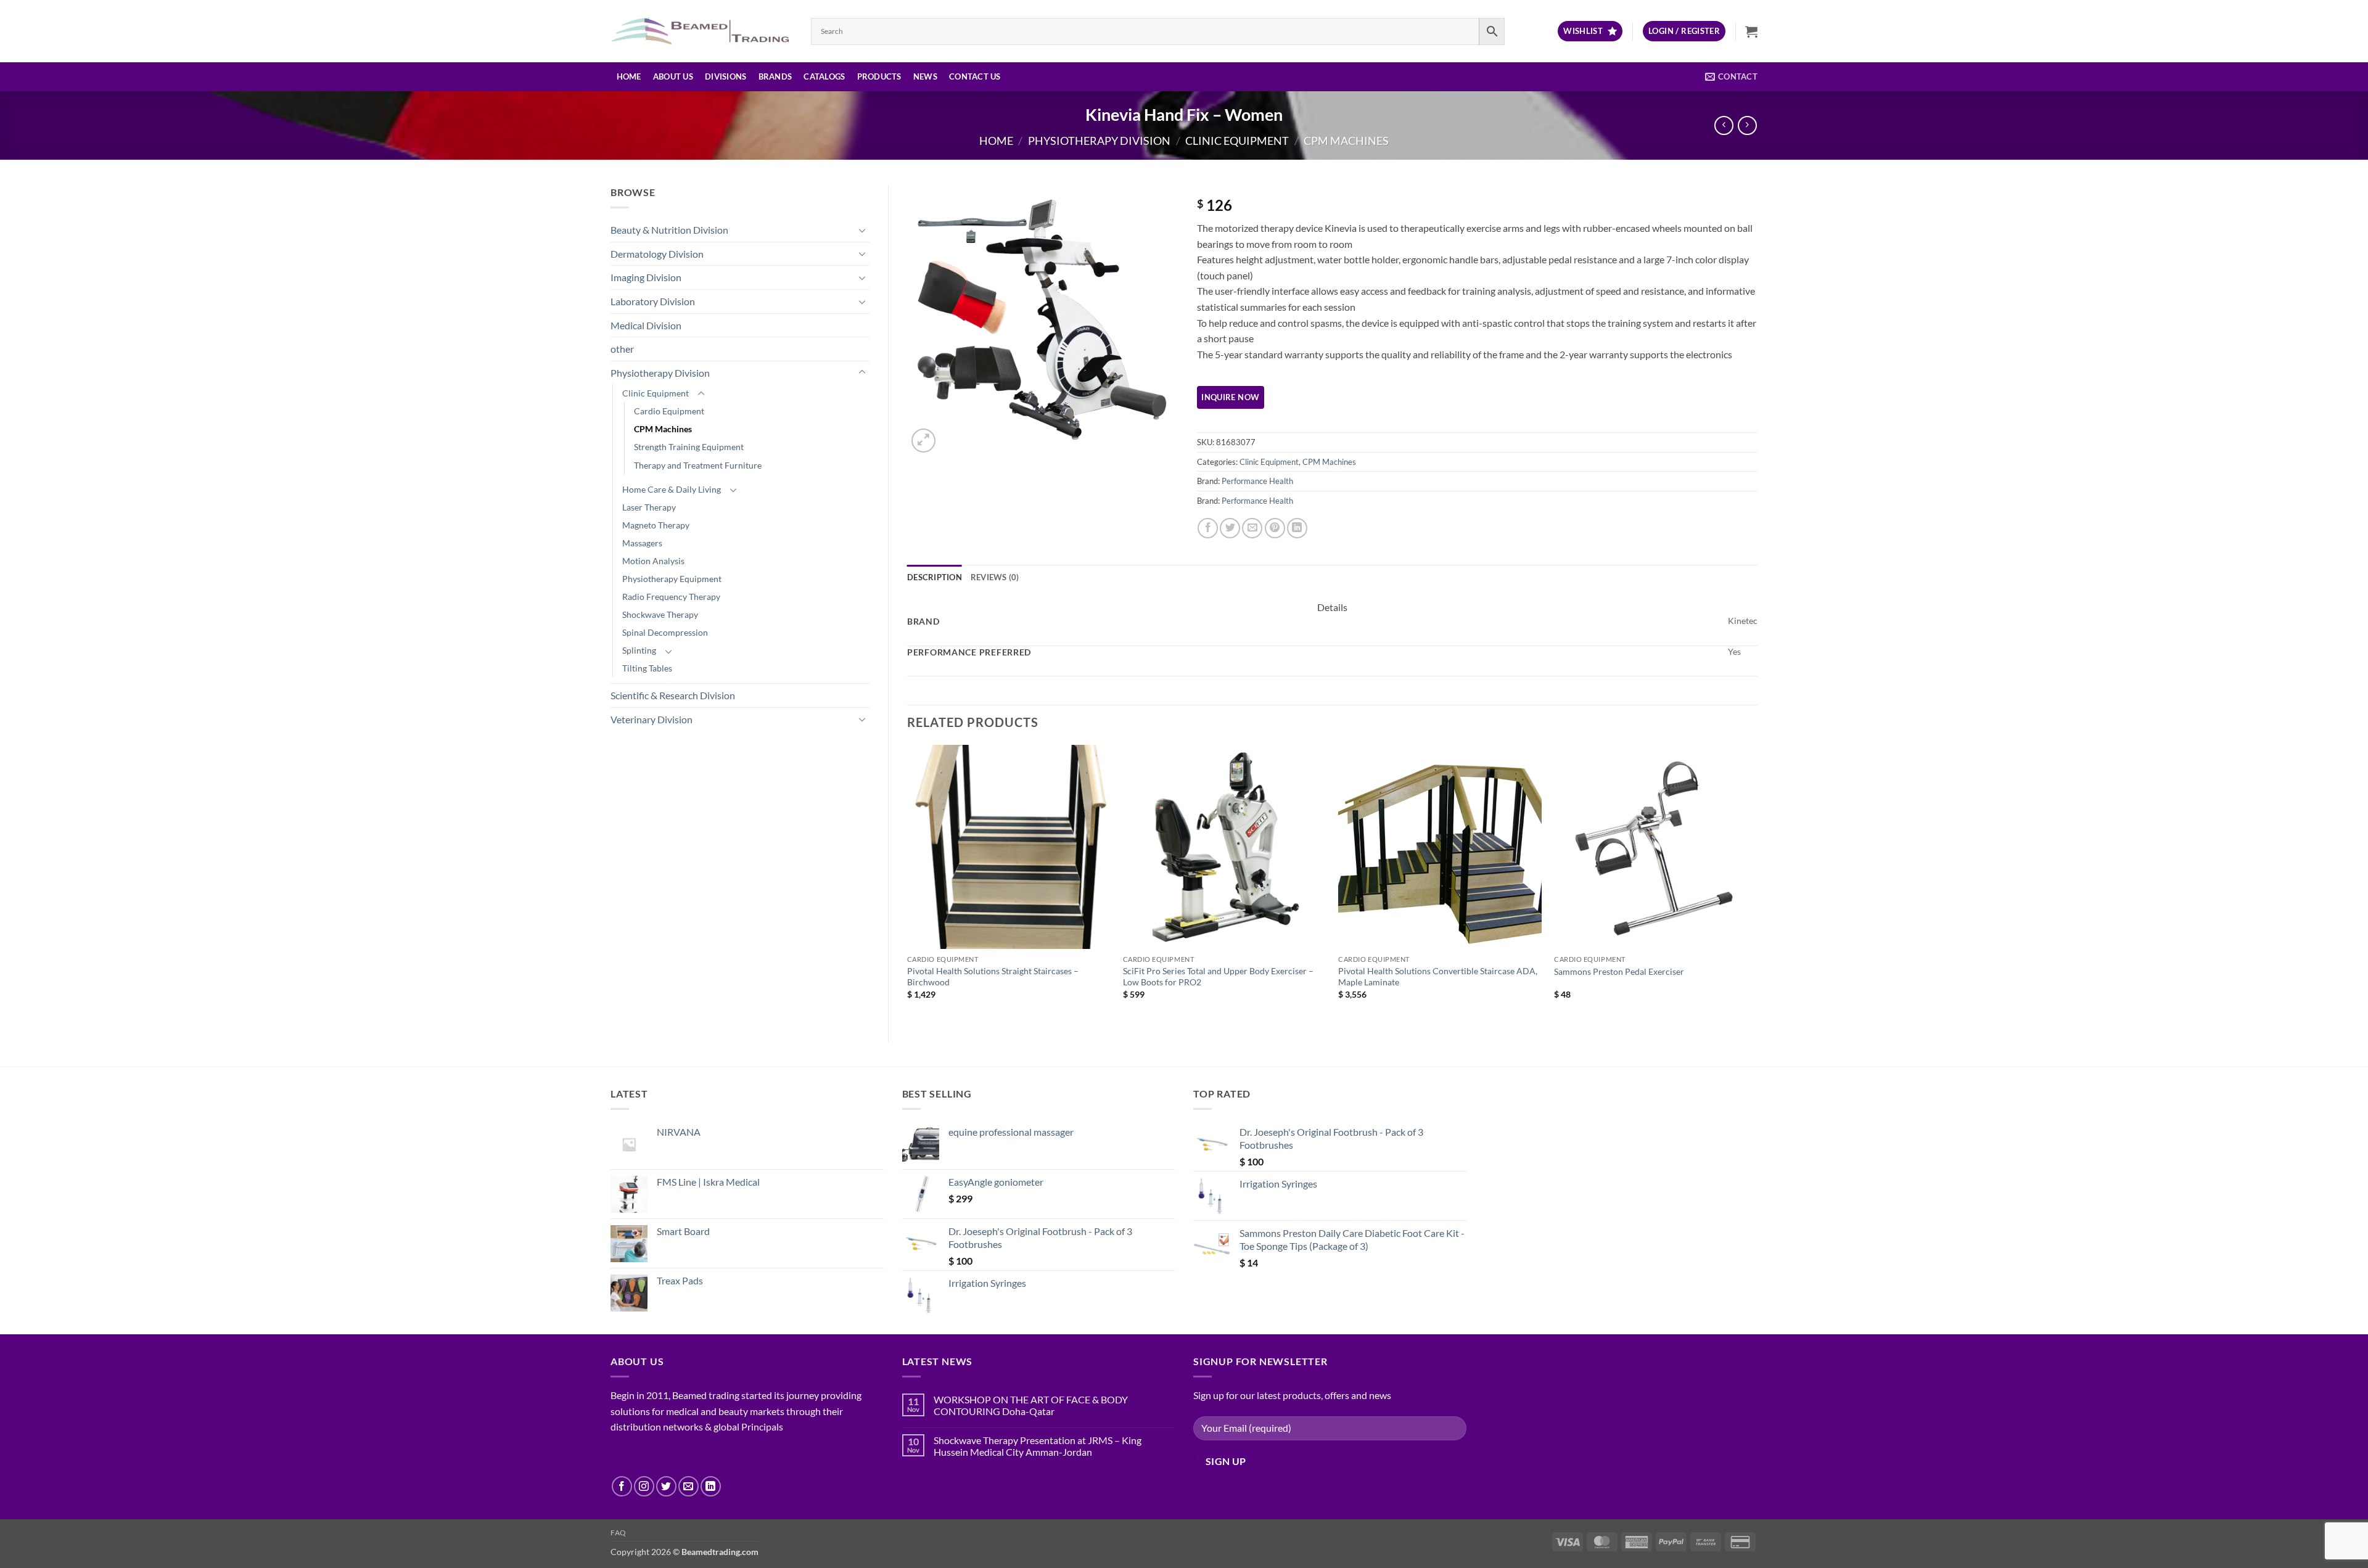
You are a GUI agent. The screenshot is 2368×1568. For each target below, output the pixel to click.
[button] (1684, 31)
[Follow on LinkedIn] (711, 1486)
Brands (775, 76)
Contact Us (975, 76)
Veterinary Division (652, 719)
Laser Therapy (649, 507)
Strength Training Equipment (689, 447)
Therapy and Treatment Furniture (698, 465)
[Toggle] (862, 230)
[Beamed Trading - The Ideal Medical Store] (701, 31)
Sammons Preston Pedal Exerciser (1619, 971)
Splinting (639, 650)
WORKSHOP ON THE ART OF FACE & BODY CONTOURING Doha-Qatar (1031, 1405)
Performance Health (1257, 481)
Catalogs (824, 76)
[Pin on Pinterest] (1275, 528)
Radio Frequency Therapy (671, 597)
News (925, 76)
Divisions (726, 76)
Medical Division (646, 325)
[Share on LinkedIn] (1297, 528)
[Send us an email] (689, 1486)
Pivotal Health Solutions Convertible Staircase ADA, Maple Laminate (1438, 977)
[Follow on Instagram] (644, 1486)
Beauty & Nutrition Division (669, 230)
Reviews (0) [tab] (995, 577)
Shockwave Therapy (660, 614)
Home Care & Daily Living (672, 489)
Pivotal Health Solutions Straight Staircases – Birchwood (993, 977)
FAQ (619, 1533)
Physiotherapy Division (1099, 141)
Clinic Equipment (1237, 141)
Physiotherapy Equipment (672, 579)
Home (629, 76)
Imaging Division (646, 277)
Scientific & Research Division (673, 695)
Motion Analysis (653, 561)
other (622, 349)
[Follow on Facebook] (622, 1486)
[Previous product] (1747, 125)
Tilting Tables (647, 668)
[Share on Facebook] (1208, 528)
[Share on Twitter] (1230, 528)
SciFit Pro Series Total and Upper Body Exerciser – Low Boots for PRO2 (1218, 977)
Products (879, 76)
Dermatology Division (657, 254)
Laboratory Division (653, 301)
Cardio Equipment (669, 411)
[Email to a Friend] (1252, 528)
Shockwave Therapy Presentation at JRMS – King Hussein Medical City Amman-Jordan (1038, 1446)
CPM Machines (1346, 141)
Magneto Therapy (656, 525)
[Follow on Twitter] (666, 1486)
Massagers (642, 543)
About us (673, 76)
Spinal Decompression (665, 632)
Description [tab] (935, 577)
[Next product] (1724, 125)
